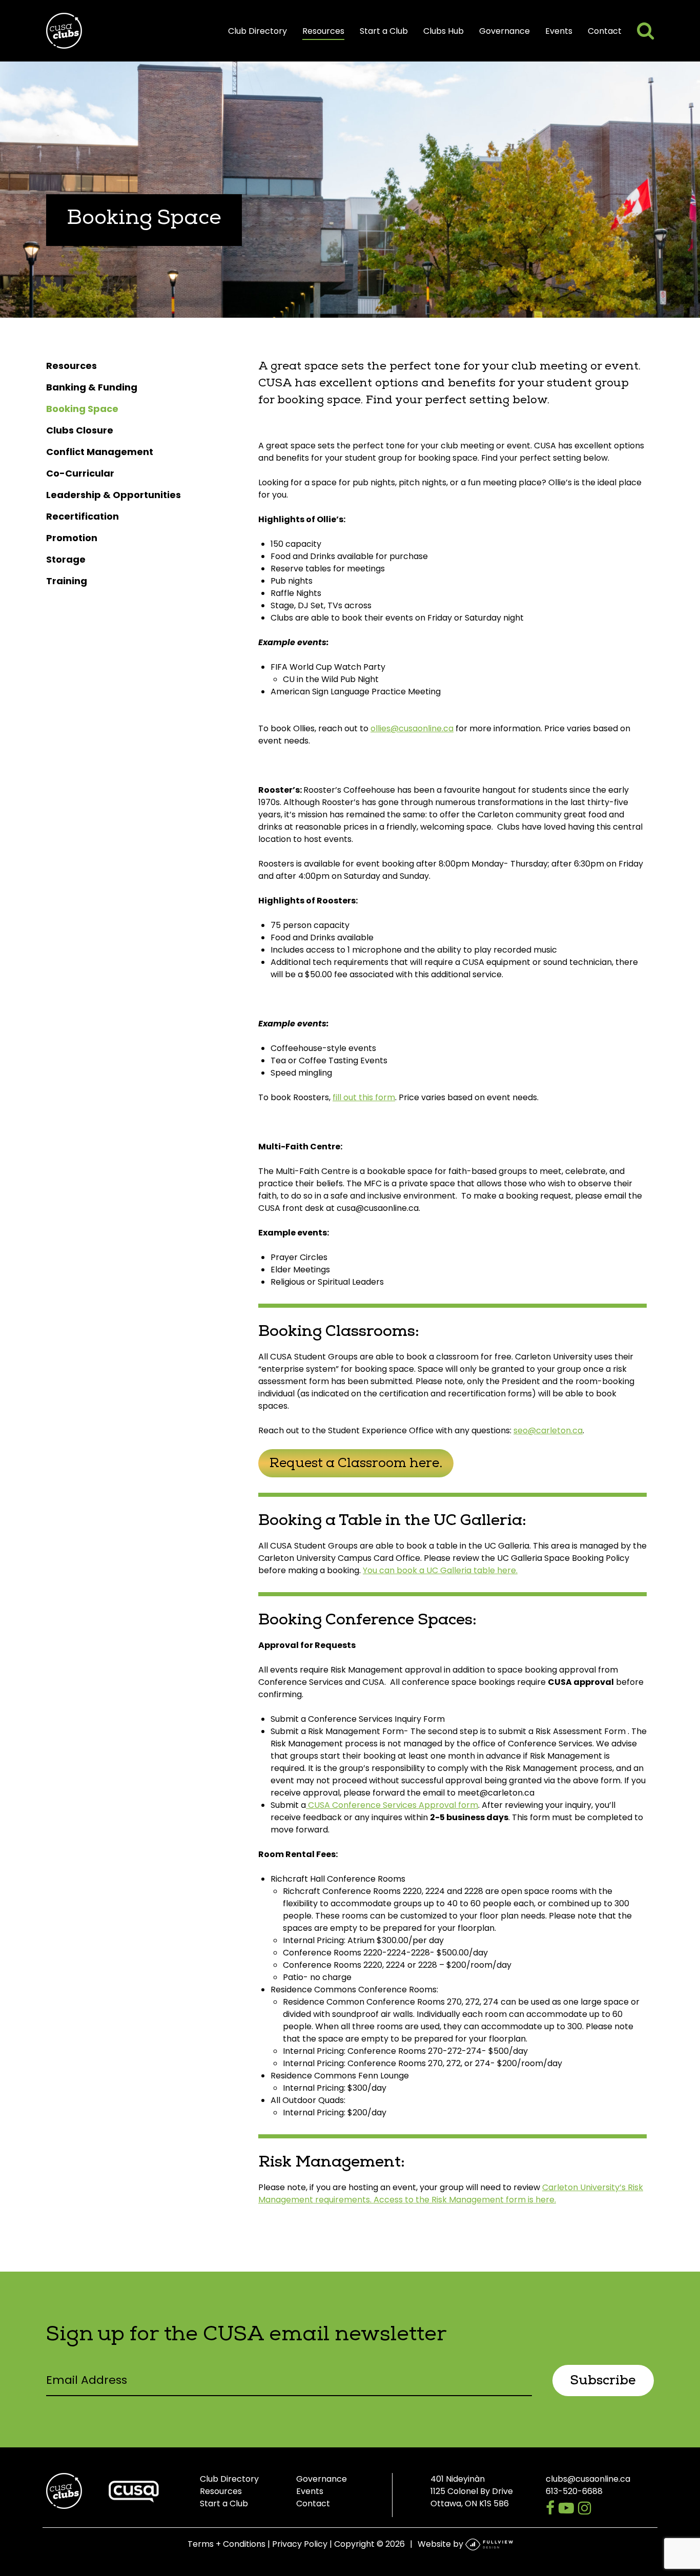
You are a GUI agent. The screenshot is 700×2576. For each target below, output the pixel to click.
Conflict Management (100, 452)
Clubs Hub (444, 31)
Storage (66, 559)
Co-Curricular (80, 473)
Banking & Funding (92, 387)
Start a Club (384, 31)
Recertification (83, 516)
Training (67, 581)
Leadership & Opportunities (114, 495)
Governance (505, 31)
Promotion (72, 538)
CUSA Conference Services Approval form (392, 1805)
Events (559, 31)
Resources (323, 31)
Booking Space (82, 409)
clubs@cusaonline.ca (588, 2479)
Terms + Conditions (227, 2544)
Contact (605, 31)
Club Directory (258, 31)
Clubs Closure (80, 430)
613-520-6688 (574, 2491)
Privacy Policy (300, 2544)
